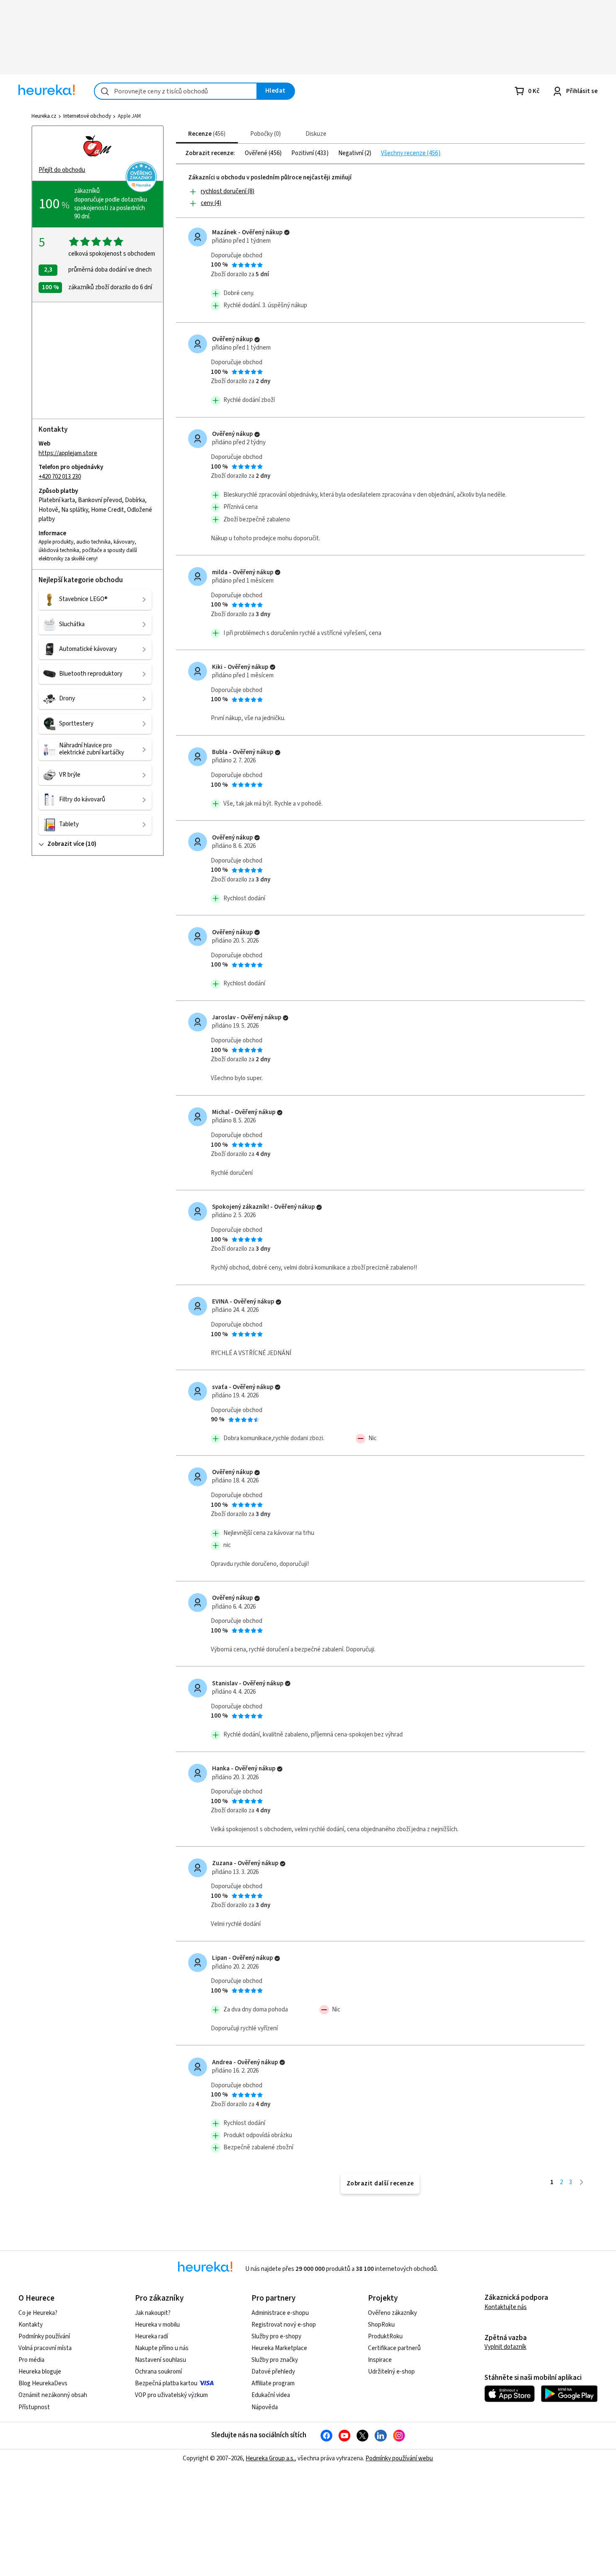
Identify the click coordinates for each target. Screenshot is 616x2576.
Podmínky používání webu (399, 2458)
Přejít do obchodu (62, 170)
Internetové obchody (87, 116)
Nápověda (265, 2407)
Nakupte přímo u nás (162, 2348)
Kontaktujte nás (506, 2307)
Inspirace (380, 2360)
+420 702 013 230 (60, 477)
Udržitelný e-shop (391, 2372)
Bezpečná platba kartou (166, 2383)
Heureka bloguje (40, 2372)
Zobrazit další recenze (380, 2183)
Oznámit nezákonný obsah (53, 2395)
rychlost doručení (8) (228, 191)
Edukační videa (271, 2395)
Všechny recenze (404, 153)
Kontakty (31, 2325)
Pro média (31, 2360)
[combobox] (176, 91)
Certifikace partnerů (394, 2348)
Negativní (351, 153)
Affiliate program (273, 2383)
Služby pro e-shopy (276, 2336)
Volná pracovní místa (45, 2348)
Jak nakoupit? (153, 2313)
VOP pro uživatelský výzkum (171, 2395)
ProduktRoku (385, 2336)
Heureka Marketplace (279, 2348)
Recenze (206, 134)
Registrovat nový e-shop (284, 2325)
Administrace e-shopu (280, 2313)
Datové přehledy (273, 2372)
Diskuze (316, 134)
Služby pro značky (275, 2360)
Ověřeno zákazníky (392, 2313)
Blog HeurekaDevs (43, 2383)
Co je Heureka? (38, 2313)
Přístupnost (34, 2407)
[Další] (581, 2182)
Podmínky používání (44, 2336)
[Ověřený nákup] (287, 232)
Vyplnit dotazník (505, 2347)
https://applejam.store (68, 453)
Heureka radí (151, 2336)
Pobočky (264, 134)
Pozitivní (303, 153)
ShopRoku (381, 2325)
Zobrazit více (66, 844)
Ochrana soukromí (158, 2372)
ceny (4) (211, 203)
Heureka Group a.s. (270, 2458)
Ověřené (257, 153)
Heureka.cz (44, 116)
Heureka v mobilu (157, 2325)
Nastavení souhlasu (160, 2360)
